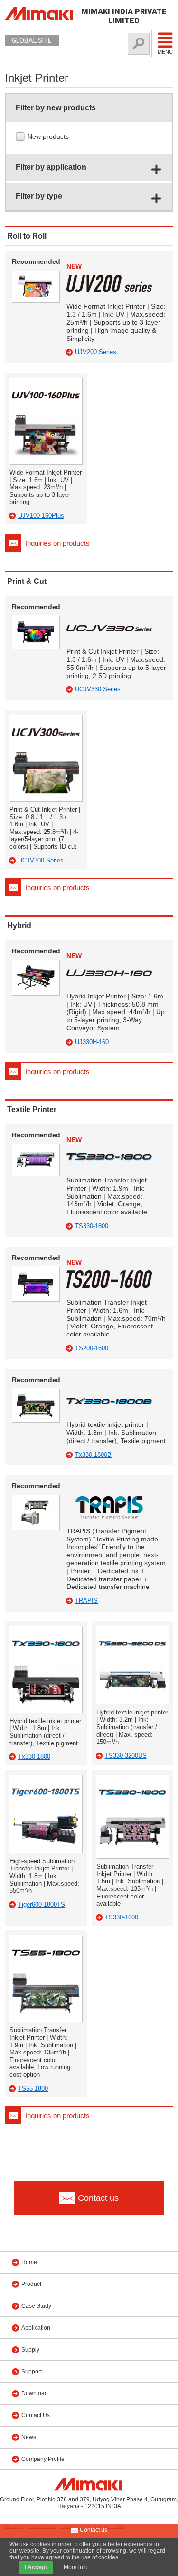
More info (76, 2567)
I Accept (36, 2567)
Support (32, 2372)
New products (49, 136)
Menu (165, 52)
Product (31, 2284)
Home (29, 2262)
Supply (30, 2350)
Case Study (36, 2306)
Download (35, 2393)
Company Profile (43, 2459)
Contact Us (36, 2415)
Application (36, 2328)
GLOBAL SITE (32, 40)
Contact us (93, 2530)
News (29, 2437)
